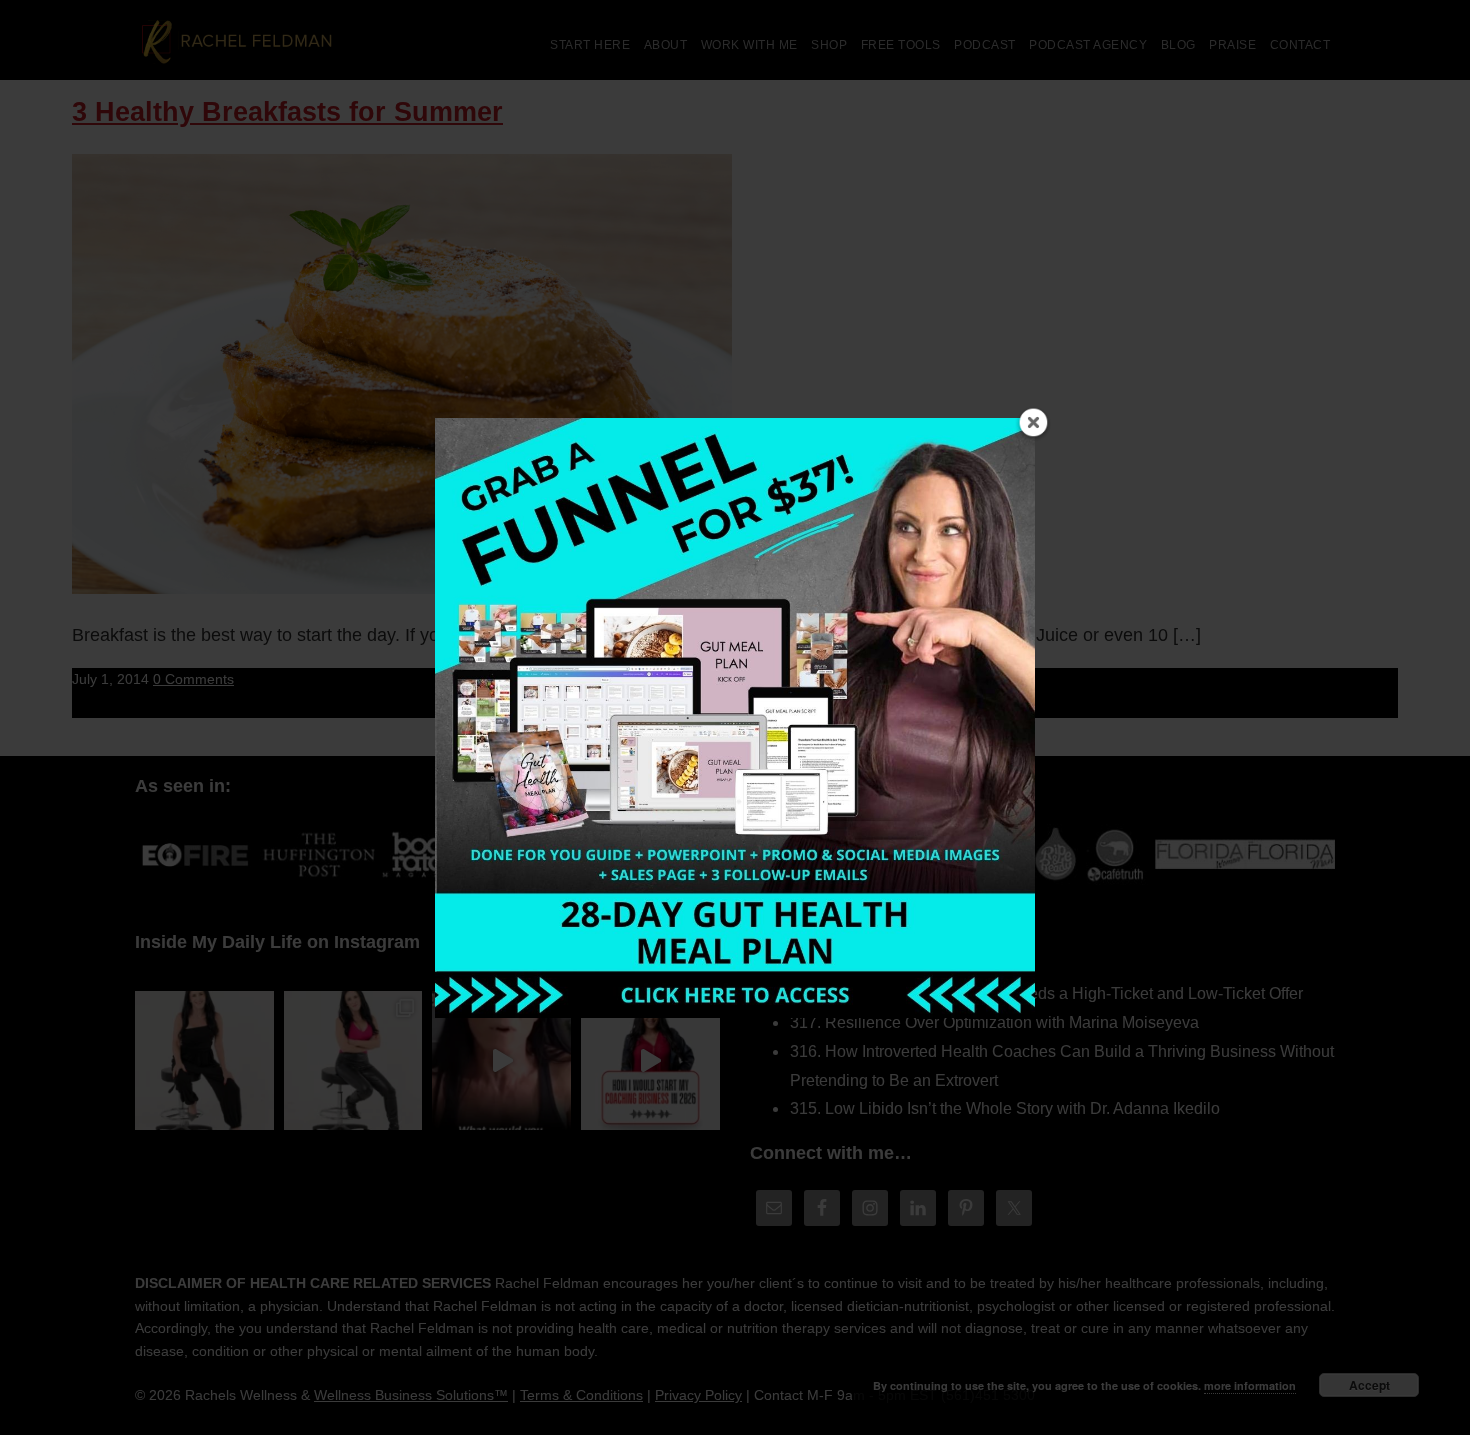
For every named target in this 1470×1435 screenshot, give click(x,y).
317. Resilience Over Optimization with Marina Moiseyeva (994, 1022)
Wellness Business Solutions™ (411, 1395)
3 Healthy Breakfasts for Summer (287, 112)
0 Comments (193, 679)
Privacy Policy (698, 1395)
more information (1250, 1385)
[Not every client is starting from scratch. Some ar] (501, 1060)
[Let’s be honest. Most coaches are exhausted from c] (204, 1060)
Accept (1369, 1385)
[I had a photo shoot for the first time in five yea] (353, 1060)
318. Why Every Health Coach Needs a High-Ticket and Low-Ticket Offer (1046, 993)
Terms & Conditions (581, 1395)
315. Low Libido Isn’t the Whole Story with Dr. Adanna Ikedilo (1005, 1108)
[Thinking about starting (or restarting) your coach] (650, 1060)
